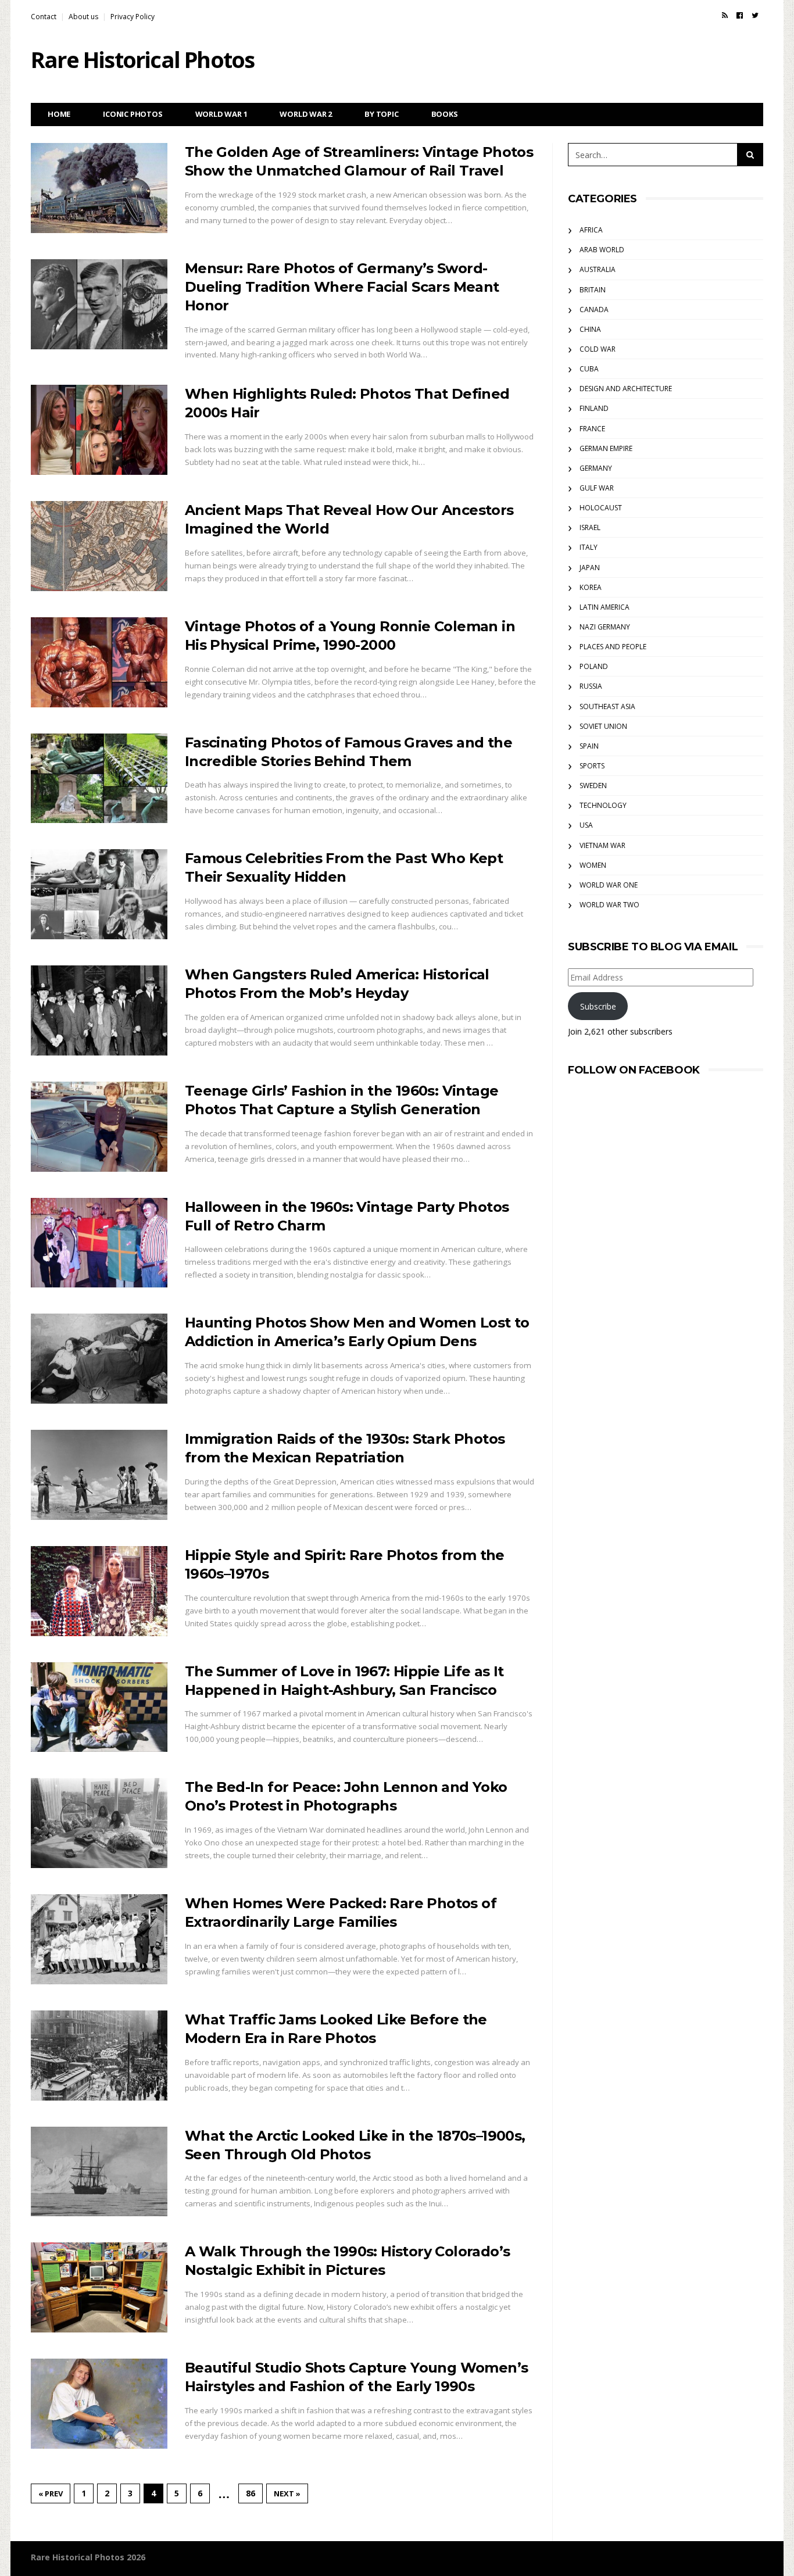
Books (445, 114)
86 (251, 2493)
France (592, 429)
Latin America (605, 607)
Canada (594, 310)
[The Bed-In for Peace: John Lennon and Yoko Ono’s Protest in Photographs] (99, 1823)
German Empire (606, 448)
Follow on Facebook (634, 1070)
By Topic (381, 114)
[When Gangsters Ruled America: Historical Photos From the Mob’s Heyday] (99, 1010)
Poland (594, 666)
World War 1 (221, 114)
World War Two (609, 905)
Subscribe (598, 1006)
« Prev (51, 2493)
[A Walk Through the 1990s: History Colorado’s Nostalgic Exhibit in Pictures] (99, 2287)
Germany (596, 468)
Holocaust (601, 508)
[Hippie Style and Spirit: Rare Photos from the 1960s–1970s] (99, 1591)
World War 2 (306, 114)
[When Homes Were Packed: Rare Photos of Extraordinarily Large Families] (99, 1939)
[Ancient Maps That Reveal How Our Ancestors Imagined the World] (99, 546)
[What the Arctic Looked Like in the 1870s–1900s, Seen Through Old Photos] (99, 2172)
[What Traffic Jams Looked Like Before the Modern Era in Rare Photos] (99, 2056)
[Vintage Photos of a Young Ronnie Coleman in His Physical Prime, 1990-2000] (99, 662)
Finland (594, 408)
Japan (590, 568)
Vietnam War (602, 845)
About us (83, 17)
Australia (598, 269)
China (590, 329)
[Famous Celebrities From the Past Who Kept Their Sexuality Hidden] (99, 894)
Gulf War (597, 488)
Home (59, 114)
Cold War (598, 349)
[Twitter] (755, 15)
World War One (609, 885)
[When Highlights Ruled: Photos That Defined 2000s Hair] (99, 430)
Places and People (613, 647)
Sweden (593, 786)
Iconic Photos (133, 114)
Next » (287, 2493)
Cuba (589, 369)
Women (593, 865)
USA (586, 825)
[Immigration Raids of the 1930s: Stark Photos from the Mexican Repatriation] (99, 1475)
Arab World (602, 250)
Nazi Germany (605, 627)
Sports (592, 766)
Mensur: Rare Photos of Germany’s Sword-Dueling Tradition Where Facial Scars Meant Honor (342, 287)
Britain (593, 290)
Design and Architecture (626, 389)
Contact (44, 17)
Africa (591, 230)
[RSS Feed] (725, 15)
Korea (591, 587)
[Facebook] (740, 15)
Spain (589, 746)
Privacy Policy (133, 17)
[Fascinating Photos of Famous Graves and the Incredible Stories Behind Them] (99, 779)
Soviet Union (603, 726)
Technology (603, 805)
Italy (589, 547)
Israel (590, 527)
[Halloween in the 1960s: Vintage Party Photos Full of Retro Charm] (99, 1243)
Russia (591, 686)
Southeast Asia (607, 706)
